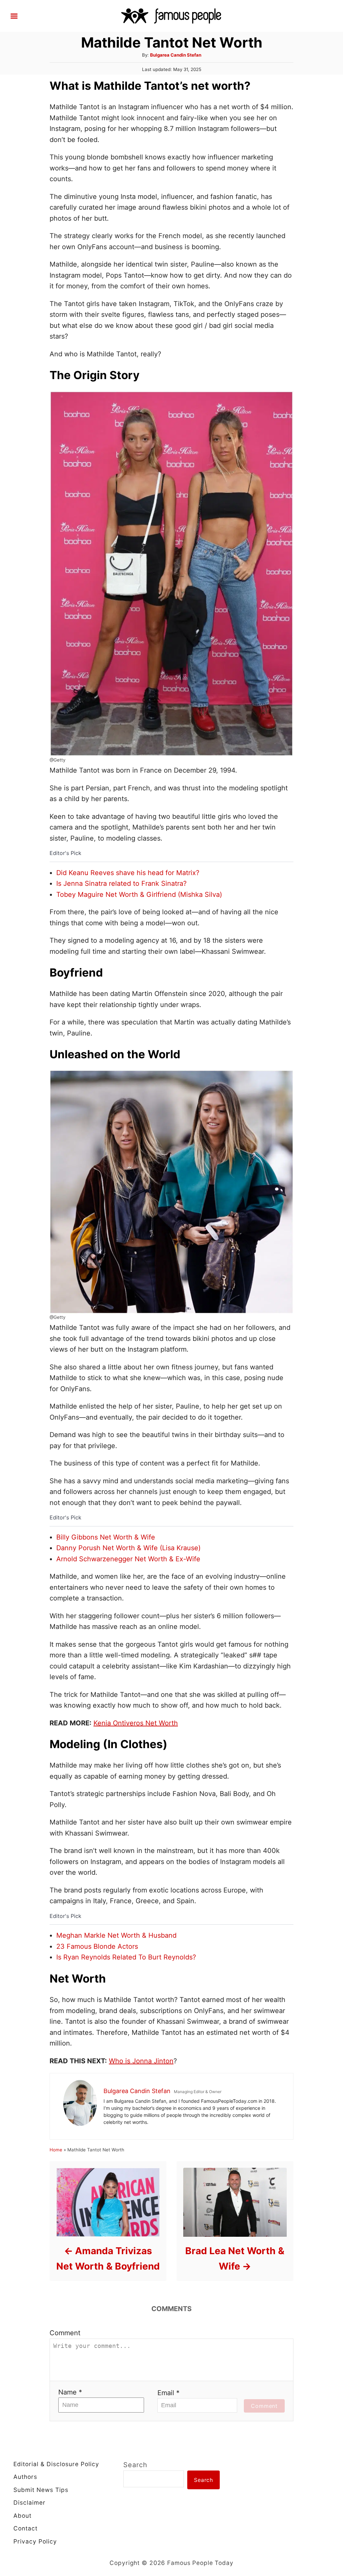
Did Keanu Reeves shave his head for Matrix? (128, 873)
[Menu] (14, 16)
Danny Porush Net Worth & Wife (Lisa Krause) (128, 1548)
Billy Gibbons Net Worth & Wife (106, 1537)
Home (56, 2150)
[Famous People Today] (171, 15)
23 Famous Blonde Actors (97, 1946)
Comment (65, 2333)
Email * (168, 2393)
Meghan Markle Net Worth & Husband (116, 1935)
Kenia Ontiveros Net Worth (136, 1723)
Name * (70, 2392)
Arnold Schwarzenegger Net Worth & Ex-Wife (128, 1559)
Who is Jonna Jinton (141, 2061)
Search (135, 2465)
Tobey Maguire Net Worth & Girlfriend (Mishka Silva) (139, 895)
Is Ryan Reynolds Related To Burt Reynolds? (126, 1957)
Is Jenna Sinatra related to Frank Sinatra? (121, 883)
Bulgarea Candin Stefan (176, 55)
